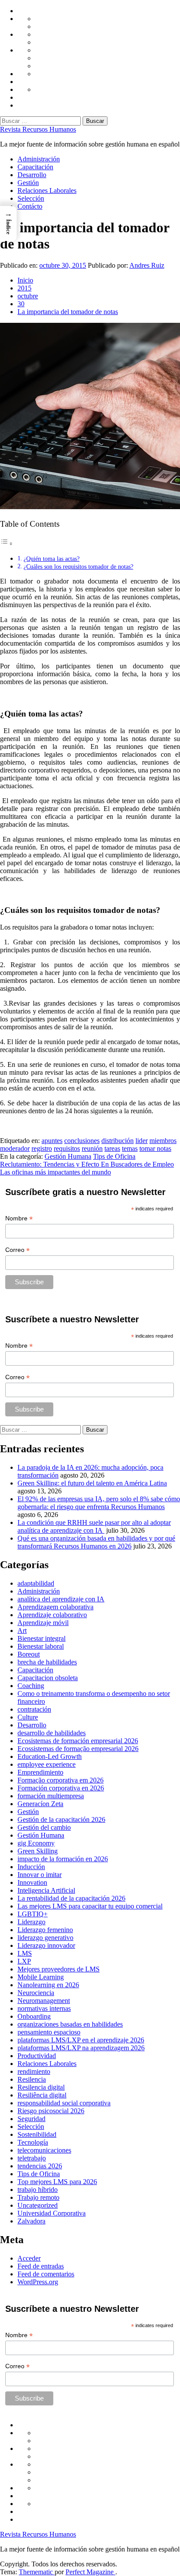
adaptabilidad (36, 1583)
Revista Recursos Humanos (38, 129)
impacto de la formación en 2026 (63, 1859)
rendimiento (34, 2071)
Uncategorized (38, 2205)
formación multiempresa (51, 1796)
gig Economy (36, 1843)
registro (42, 1148)
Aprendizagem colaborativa (55, 1607)
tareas (112, 1148)
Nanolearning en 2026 (48, 1985)
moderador (15, 1148)
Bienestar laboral (41, 1646)
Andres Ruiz (147, 265)
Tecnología (33, 2142)
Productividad (37, 2056)
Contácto (30, 206)
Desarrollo (32, 175)
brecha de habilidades (47, 1662)
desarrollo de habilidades (52, 1733)
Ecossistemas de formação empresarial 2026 (78, 1749)
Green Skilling (38, 1851)
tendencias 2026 (40, 2166)
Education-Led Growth (50, 1756)
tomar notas (155, 1148)
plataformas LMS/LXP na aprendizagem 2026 (81, 2048)
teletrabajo (32, 2158)
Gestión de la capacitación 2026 (61, 1819)
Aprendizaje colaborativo (52, 1615)
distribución (118, 1141)
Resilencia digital (41, 2087)
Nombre (19, 1218)
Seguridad (31, 2119)
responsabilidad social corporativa (64, 2103)
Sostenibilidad (37, 2134)
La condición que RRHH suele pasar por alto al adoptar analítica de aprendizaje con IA (94, 1526)
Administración (39, 159)
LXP (24, 1961)
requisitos (67, 1148)
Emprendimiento (40, 1772)
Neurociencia (36, 1993)
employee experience (47, 1764)
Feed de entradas (41, 2266)
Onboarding (34, 2016)
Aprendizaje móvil (43, 1623)
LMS (25, 1953)
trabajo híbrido (38, 2190)
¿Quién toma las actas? (52, 559)
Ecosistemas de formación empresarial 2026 (78, 1741)
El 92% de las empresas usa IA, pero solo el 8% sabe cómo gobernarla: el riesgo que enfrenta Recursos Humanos (99, 1503)
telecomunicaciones (44, 2150)
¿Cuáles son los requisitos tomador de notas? (78, 566)
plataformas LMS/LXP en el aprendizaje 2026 (81, 2040)
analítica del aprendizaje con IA (61, 1599)
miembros (163, 1141)
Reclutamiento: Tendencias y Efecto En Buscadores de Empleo (87, 1164)
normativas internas (44, 2008)
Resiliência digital (42, 2095)
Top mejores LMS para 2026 (57, 2182)
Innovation (32, 1882)
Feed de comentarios (46, 2274)
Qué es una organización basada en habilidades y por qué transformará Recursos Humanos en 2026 (96, 1542)
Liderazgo (31, 1922)
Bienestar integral (42, 1638)
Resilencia (32, 2079)
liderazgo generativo (45, 1938)
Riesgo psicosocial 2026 (51, 2111)
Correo (17, 1250)
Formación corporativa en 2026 (61, 1788)
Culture (28, 1717)
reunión (92, 1148)
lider (142, 1141)
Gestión (28, 183)
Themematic (37, 2572)
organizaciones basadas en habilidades (70, 2024)
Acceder (29, 2258)
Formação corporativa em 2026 (61, 1780)
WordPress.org (38, 2282)
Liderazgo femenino (45, 1930)
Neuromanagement (44, 2001)
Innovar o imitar (40, 1875)
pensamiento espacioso (49, 2032)
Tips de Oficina (114, 1156)
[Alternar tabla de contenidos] (7, 544)
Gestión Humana (68, 1156)
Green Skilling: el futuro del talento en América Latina (92, 1483)
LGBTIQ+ (33, 1914)
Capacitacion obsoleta (48, 1678)
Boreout (29, 1654)
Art (22, 1631)
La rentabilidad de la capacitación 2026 (71, 1898)
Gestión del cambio (44, 1827)
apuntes (52, 1141)
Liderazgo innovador (46, 1945)
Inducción (31, 1867)
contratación (34, 1709)
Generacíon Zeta (40, 1804)
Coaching (31, 1686)
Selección (31, 198)
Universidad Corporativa (52, 2213)
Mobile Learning (41, 1977)
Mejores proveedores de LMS (59, 1969)
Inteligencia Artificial (46, 1890)
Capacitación (35, 167)
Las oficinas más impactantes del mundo (55, 1172)
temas (130, 1148)
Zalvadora (31, 2221)
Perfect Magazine (90, 2572)
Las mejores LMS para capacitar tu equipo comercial (90, 1906)
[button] (8, 224)
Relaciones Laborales (47, 190)
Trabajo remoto (38, 2197)
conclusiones (82, 1141)
